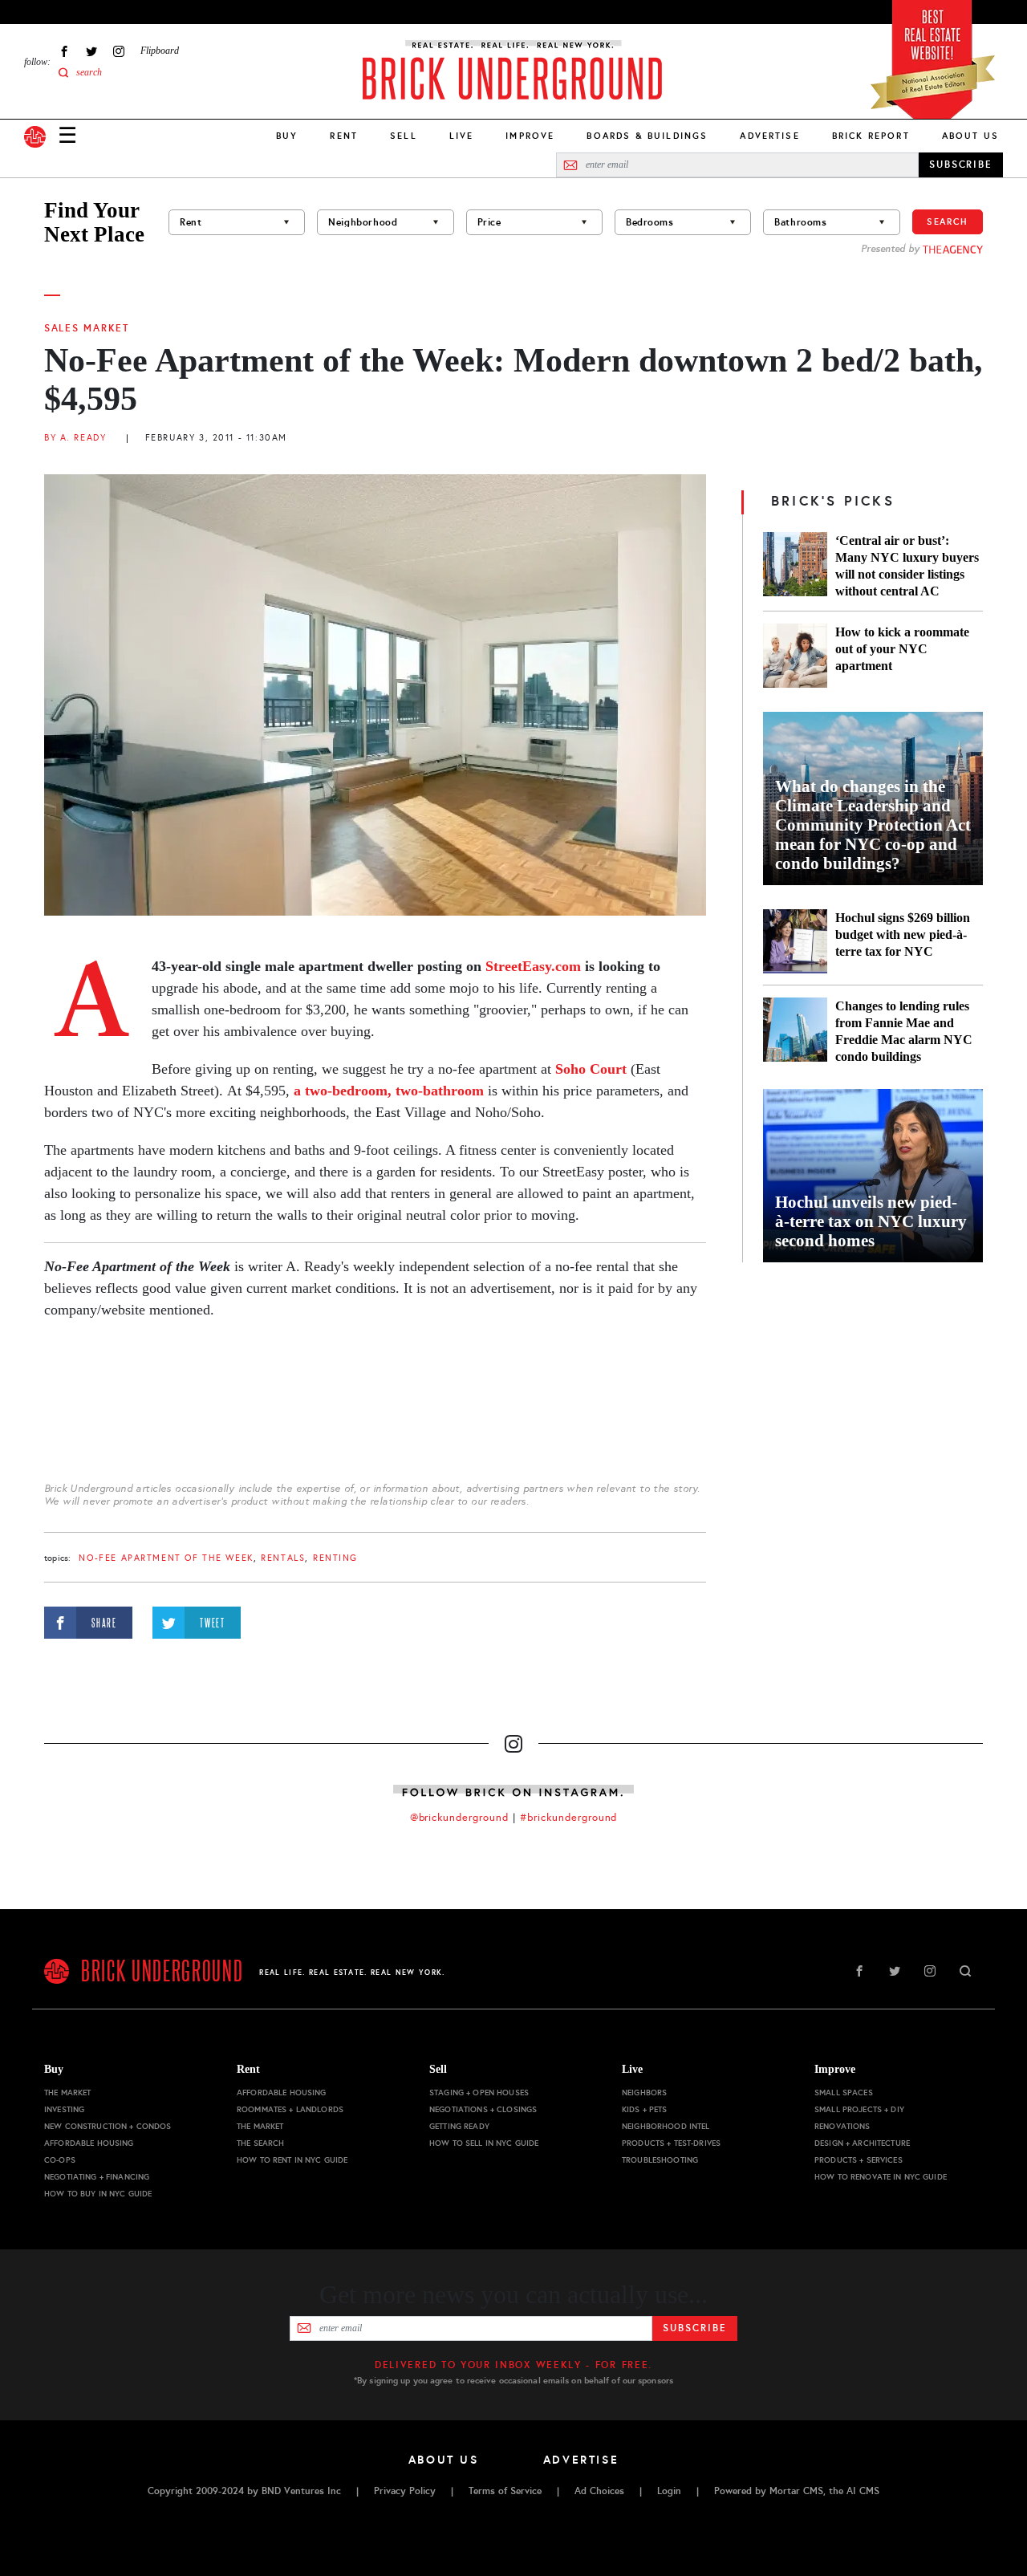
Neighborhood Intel (666, 2126)
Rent (344, 136)
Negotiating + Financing (97, 2177)
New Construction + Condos (108, 2126)
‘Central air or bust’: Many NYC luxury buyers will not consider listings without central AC (907, 566)
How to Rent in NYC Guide (292, 2160)
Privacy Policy (405, 2491)
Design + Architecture (862, 2143)
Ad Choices (599, 2491)
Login (669, 2491)
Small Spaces (844, 2092)
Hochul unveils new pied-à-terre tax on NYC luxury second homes (871, 1221)
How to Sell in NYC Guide (484, 2143)
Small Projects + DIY (859, 2109)
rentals (283, 1558)
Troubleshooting (660, 2160)
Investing (64, 2109)
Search (948, 221)
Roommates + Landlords (290, 2109)
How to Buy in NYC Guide (98, 2194)
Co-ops (60, 2160)
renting (335, 1558)
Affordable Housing (89, 2143)
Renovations (842, 2126)
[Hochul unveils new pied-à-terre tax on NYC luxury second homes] (873, 1176)
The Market (67, 2092)
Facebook (64, 51)
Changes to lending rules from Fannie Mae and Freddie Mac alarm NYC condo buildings (904, 1031)
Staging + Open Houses (479, 2092)
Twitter (91, 51)
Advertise (769, 136)
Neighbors (644, 2092)
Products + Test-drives (671, 2143)
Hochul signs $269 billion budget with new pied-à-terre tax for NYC (903, 935)
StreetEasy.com (531, 966)
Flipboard (160, 51)
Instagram (119, 51)
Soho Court (591, 1069)
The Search (260, 2143)
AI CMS (863, 2491)
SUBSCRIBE (961, 165)
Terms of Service (505, 2491)
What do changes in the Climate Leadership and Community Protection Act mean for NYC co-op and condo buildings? (873, 825)
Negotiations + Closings (483, 2109)
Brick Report (871, 136)
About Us (970, 136)
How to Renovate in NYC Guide (881, 2177)
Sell (404, 136)
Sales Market (87, 328)
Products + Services (859, 2160)
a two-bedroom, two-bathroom (389, 1091)
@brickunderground (460, 1818)
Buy (287, 136)
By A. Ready (75, 438)
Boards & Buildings (647, 136)
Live (462, 136)
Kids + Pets (645, 2109)
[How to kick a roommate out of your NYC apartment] (795, 656)
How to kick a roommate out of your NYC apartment (902, 649)
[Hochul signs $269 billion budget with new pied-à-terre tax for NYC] (795, 941)
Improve (530, 136)
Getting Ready (459, 2126)
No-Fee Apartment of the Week (166, 1558)
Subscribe (694, 2328)
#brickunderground (569, 1818)
